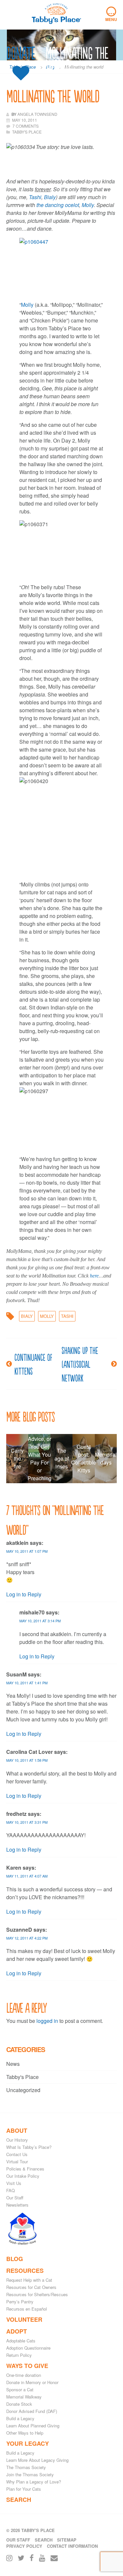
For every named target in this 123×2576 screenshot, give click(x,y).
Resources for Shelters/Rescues (37, 2294)
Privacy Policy (24, 2546)
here (94, 1276)
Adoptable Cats (21, 2341)
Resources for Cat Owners (31, 2287)
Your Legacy (28, 2443)
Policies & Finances (25, 2169)
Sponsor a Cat (20, 2389)
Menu (111, 14)
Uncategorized (23, 2090)
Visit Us (14, 2183)
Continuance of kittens (33, 1364)
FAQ (10, 2190)
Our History (17, 2140)
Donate (21, 53)
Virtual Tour (17, 2161)
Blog (15, 2259)
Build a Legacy (20, 2418)
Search (19, 2500)
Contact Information (72, 2546)
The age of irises (62, 1458)
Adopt (17, 2331)
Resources (25, 2271)
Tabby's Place (22, 2077)
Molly (28, 305)
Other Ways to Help (25, 2433)
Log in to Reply (24, 1594)
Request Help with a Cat (29, 2280)
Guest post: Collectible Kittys (84, 1458)
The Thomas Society (26, 2467)
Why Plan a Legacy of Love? (34, 2482)
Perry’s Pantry (20, 2302)
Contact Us (17, 2154)
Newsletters (17, 2205)
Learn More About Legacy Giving (37, 2460)
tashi (67, 1316)
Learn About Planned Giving (33, 2426)
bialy (27, 1316)
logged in (47, 2021)
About (17, 2130)
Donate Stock (19, 2404)
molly (47, 1316)
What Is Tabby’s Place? (29, 2147)
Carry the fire (17, 1458)
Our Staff (15, 2198)
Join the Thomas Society (30, 2474)
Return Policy (19, 2355)
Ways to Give (27, 2366)
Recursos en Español (27, 2309)
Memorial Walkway (24, 2397)
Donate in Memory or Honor (32, 2382)
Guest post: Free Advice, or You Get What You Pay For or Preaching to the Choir (39, 1459)
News (13, 2064)
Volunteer (24, 2319)
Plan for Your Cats (24, 2489)
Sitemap (67, 2540)
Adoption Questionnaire (28, 2348)
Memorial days (106, 1458)
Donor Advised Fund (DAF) (32, 2411)
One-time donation (24, 2375)
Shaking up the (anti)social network (80, 1364)
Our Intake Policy (23, 2176)
